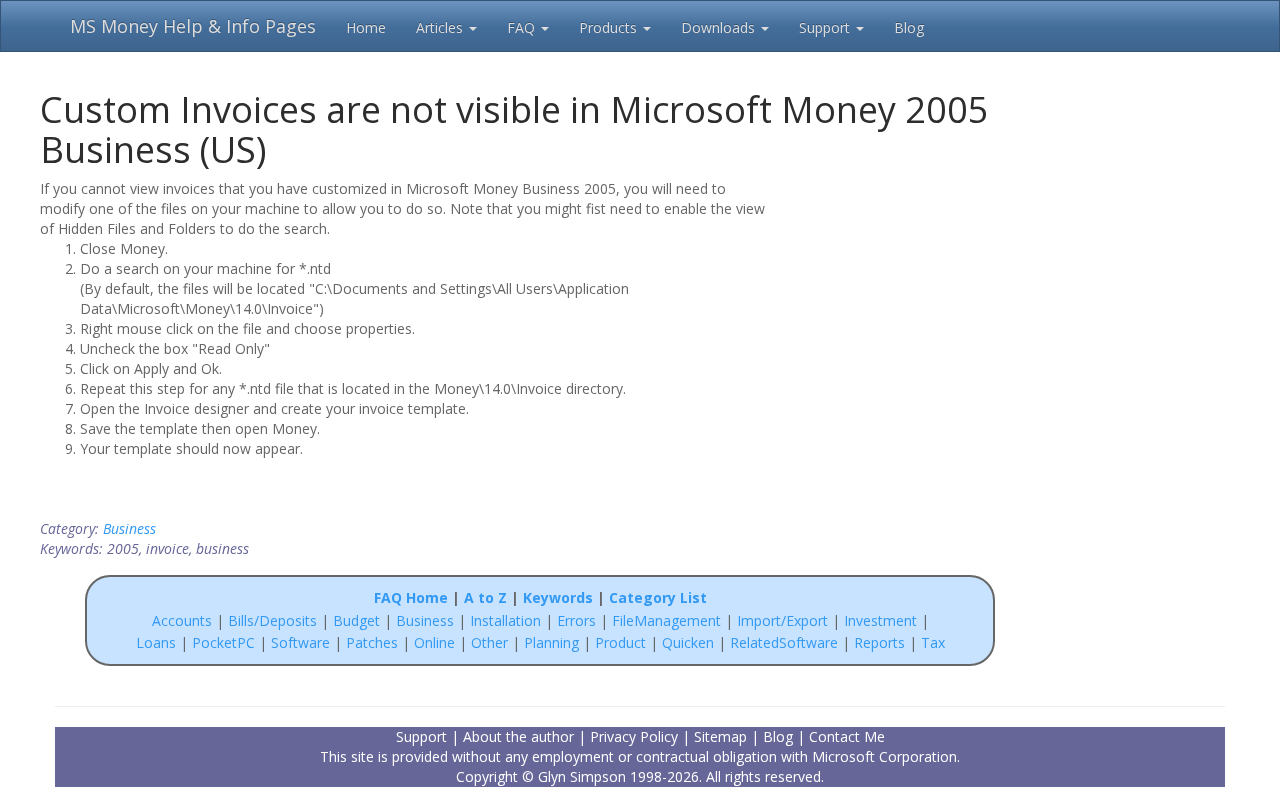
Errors (578, 620)
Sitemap (720, 736)
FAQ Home (411, 597)
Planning (551, 642)
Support (826, 27)
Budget (356, 620)
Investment (880, 620)
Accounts (182, 620)
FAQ (523, 27)
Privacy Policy (634, 736)
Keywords (558, 597)
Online (434, 642)
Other (489, 642)
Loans (156, 642)
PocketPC (223, 642)
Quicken (688, 642)
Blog (909, 27)
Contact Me (847, 736)
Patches (372, 642)
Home (366, 27)
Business (129, 528)
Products (610, 27)
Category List (658, 597)
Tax (933, 642)
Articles (441, 27)
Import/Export (782, 620)
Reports (879, 642)
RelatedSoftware (784, 642)
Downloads (720, 27)
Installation (507, 620)
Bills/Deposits (272, 620)
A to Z (485, 597)
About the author (518, 736)
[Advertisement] (912, 307)
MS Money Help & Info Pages (193, 26)
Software (300, 642)
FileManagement (666, 620)
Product (620, 642)
